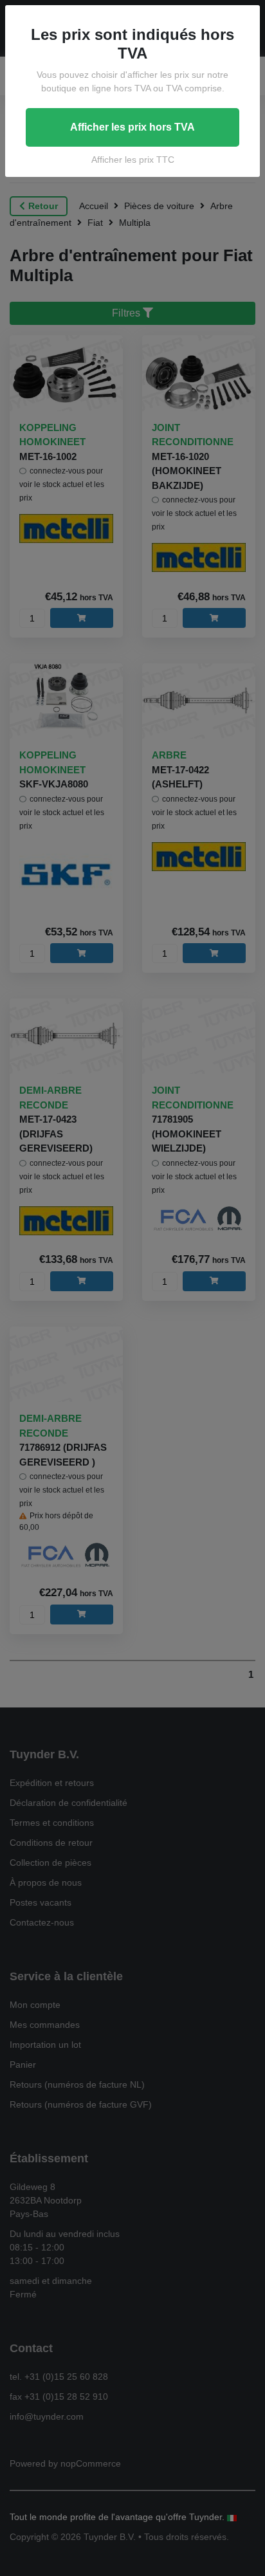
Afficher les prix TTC (133, 160)
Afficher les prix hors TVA (132, 127)
